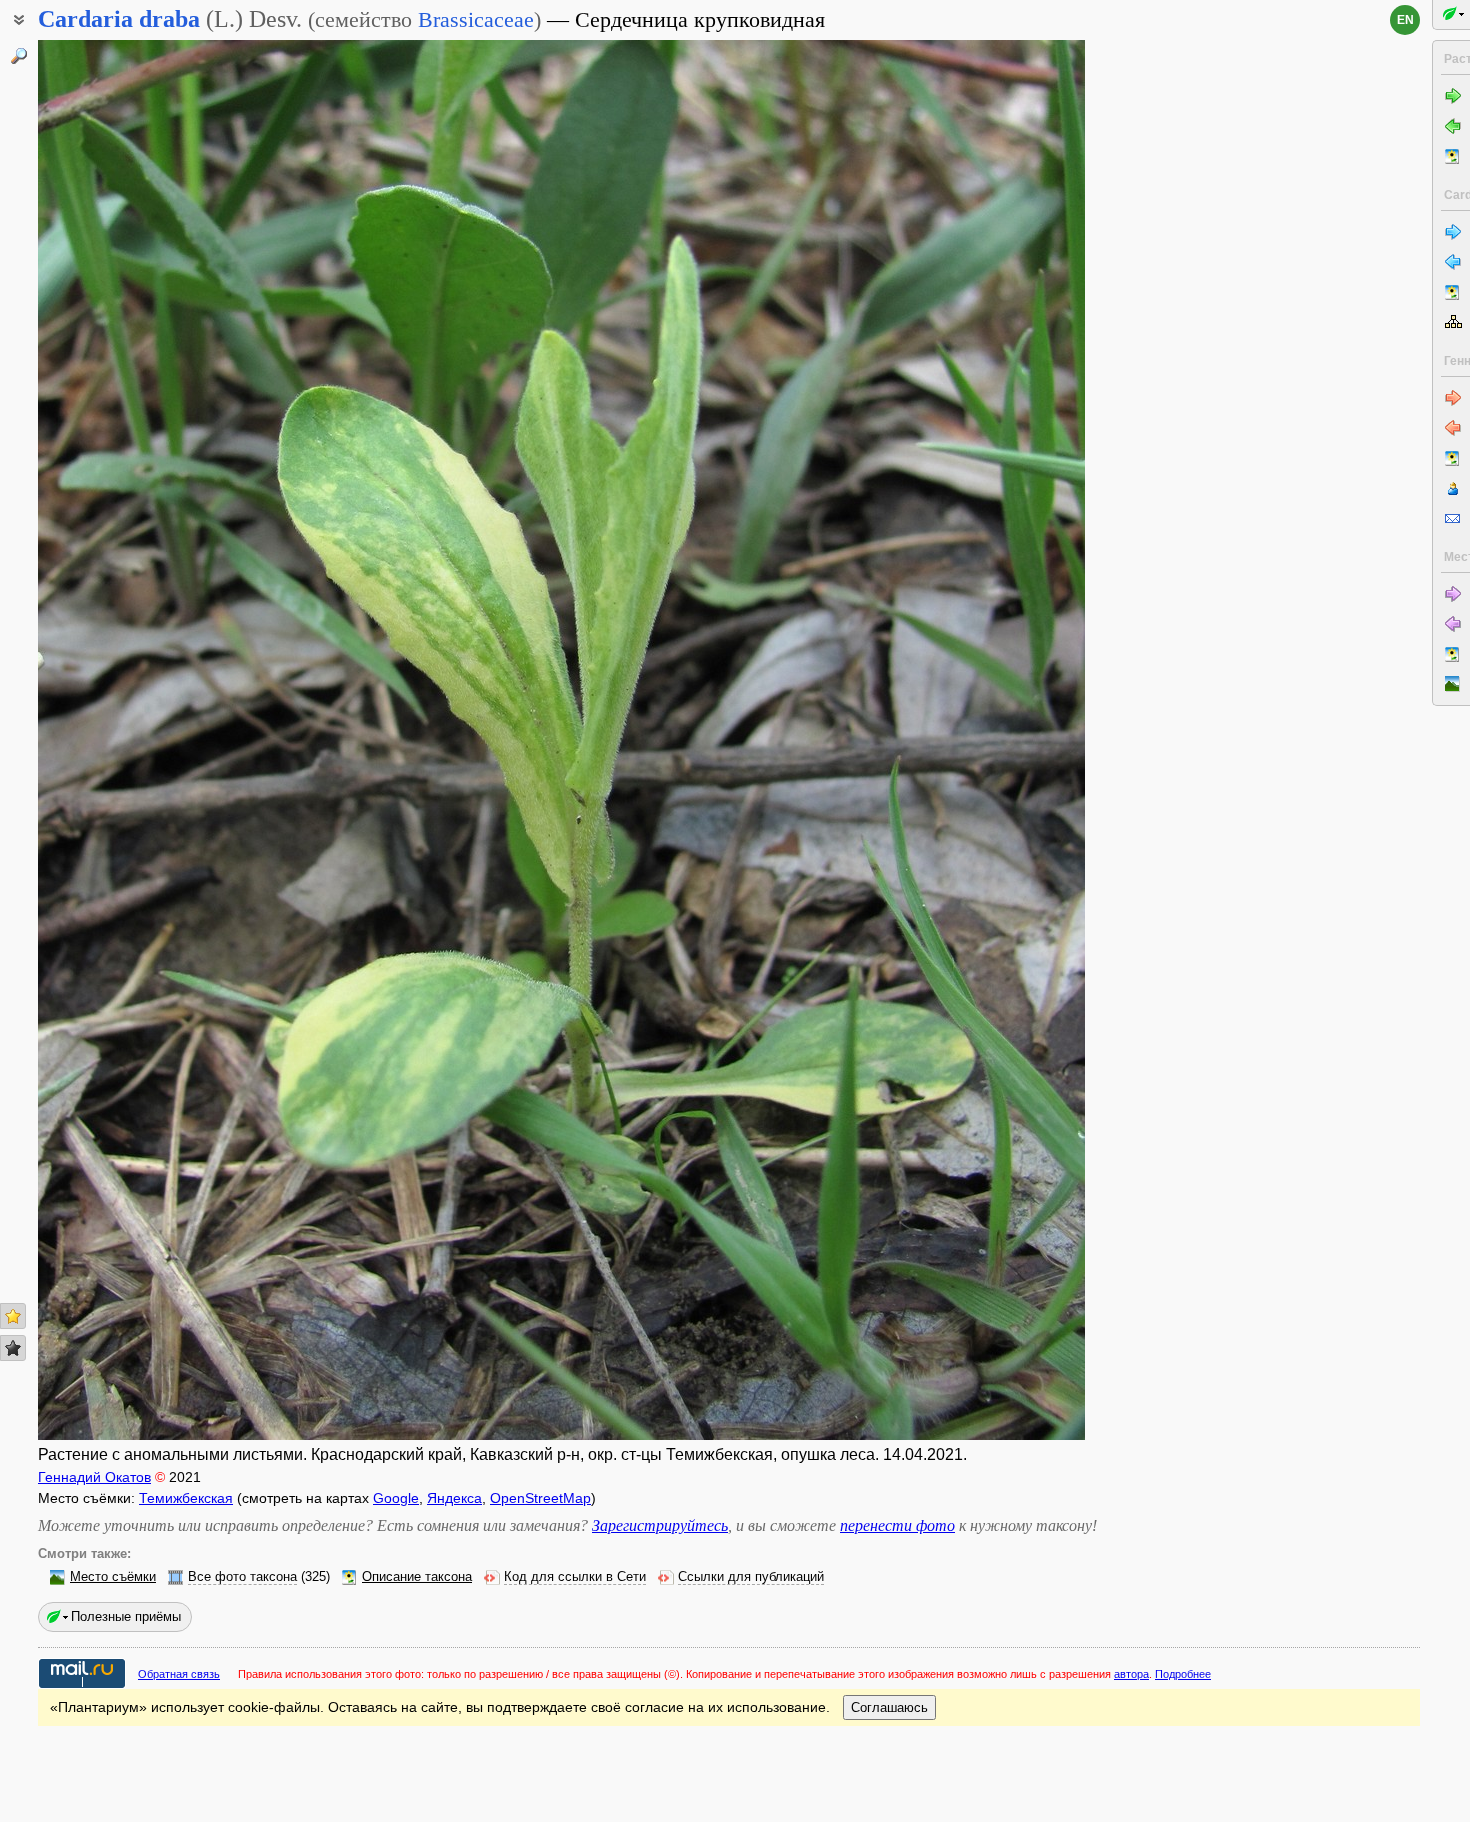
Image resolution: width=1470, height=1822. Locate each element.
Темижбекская (186, 1498)
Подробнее (1183, 1674)
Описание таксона (417, 1577)
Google (396, 1498)
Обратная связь (179, 1674)
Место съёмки (113, 1577)
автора (1131, 1674)
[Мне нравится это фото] (13, 1316)
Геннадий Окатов (94, 1477)
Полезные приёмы (126, 1616)
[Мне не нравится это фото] (13, 1348)
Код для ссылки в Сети (575, 1577)
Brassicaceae (476, 19)
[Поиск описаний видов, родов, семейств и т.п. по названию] (19, 56)
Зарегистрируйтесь (660, 1525)
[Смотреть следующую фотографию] (975, 740)
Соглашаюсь (889, 1707)
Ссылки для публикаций (751, 1577)
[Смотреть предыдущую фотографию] (147, 740)
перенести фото (897, 1525)
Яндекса (454, 1498)
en (1405, 20)
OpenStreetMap (540, 1498)
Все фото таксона (242, 1577)
